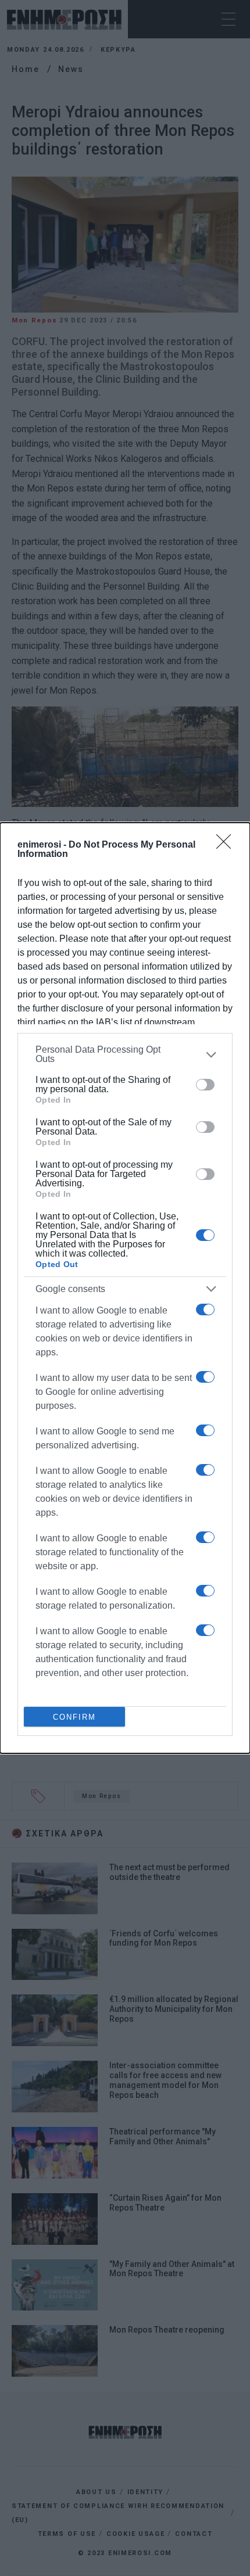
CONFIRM (74, 1717)
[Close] (227, 845)
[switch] (205, 1085)
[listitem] (125, 1054)
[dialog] (125, 1288)
